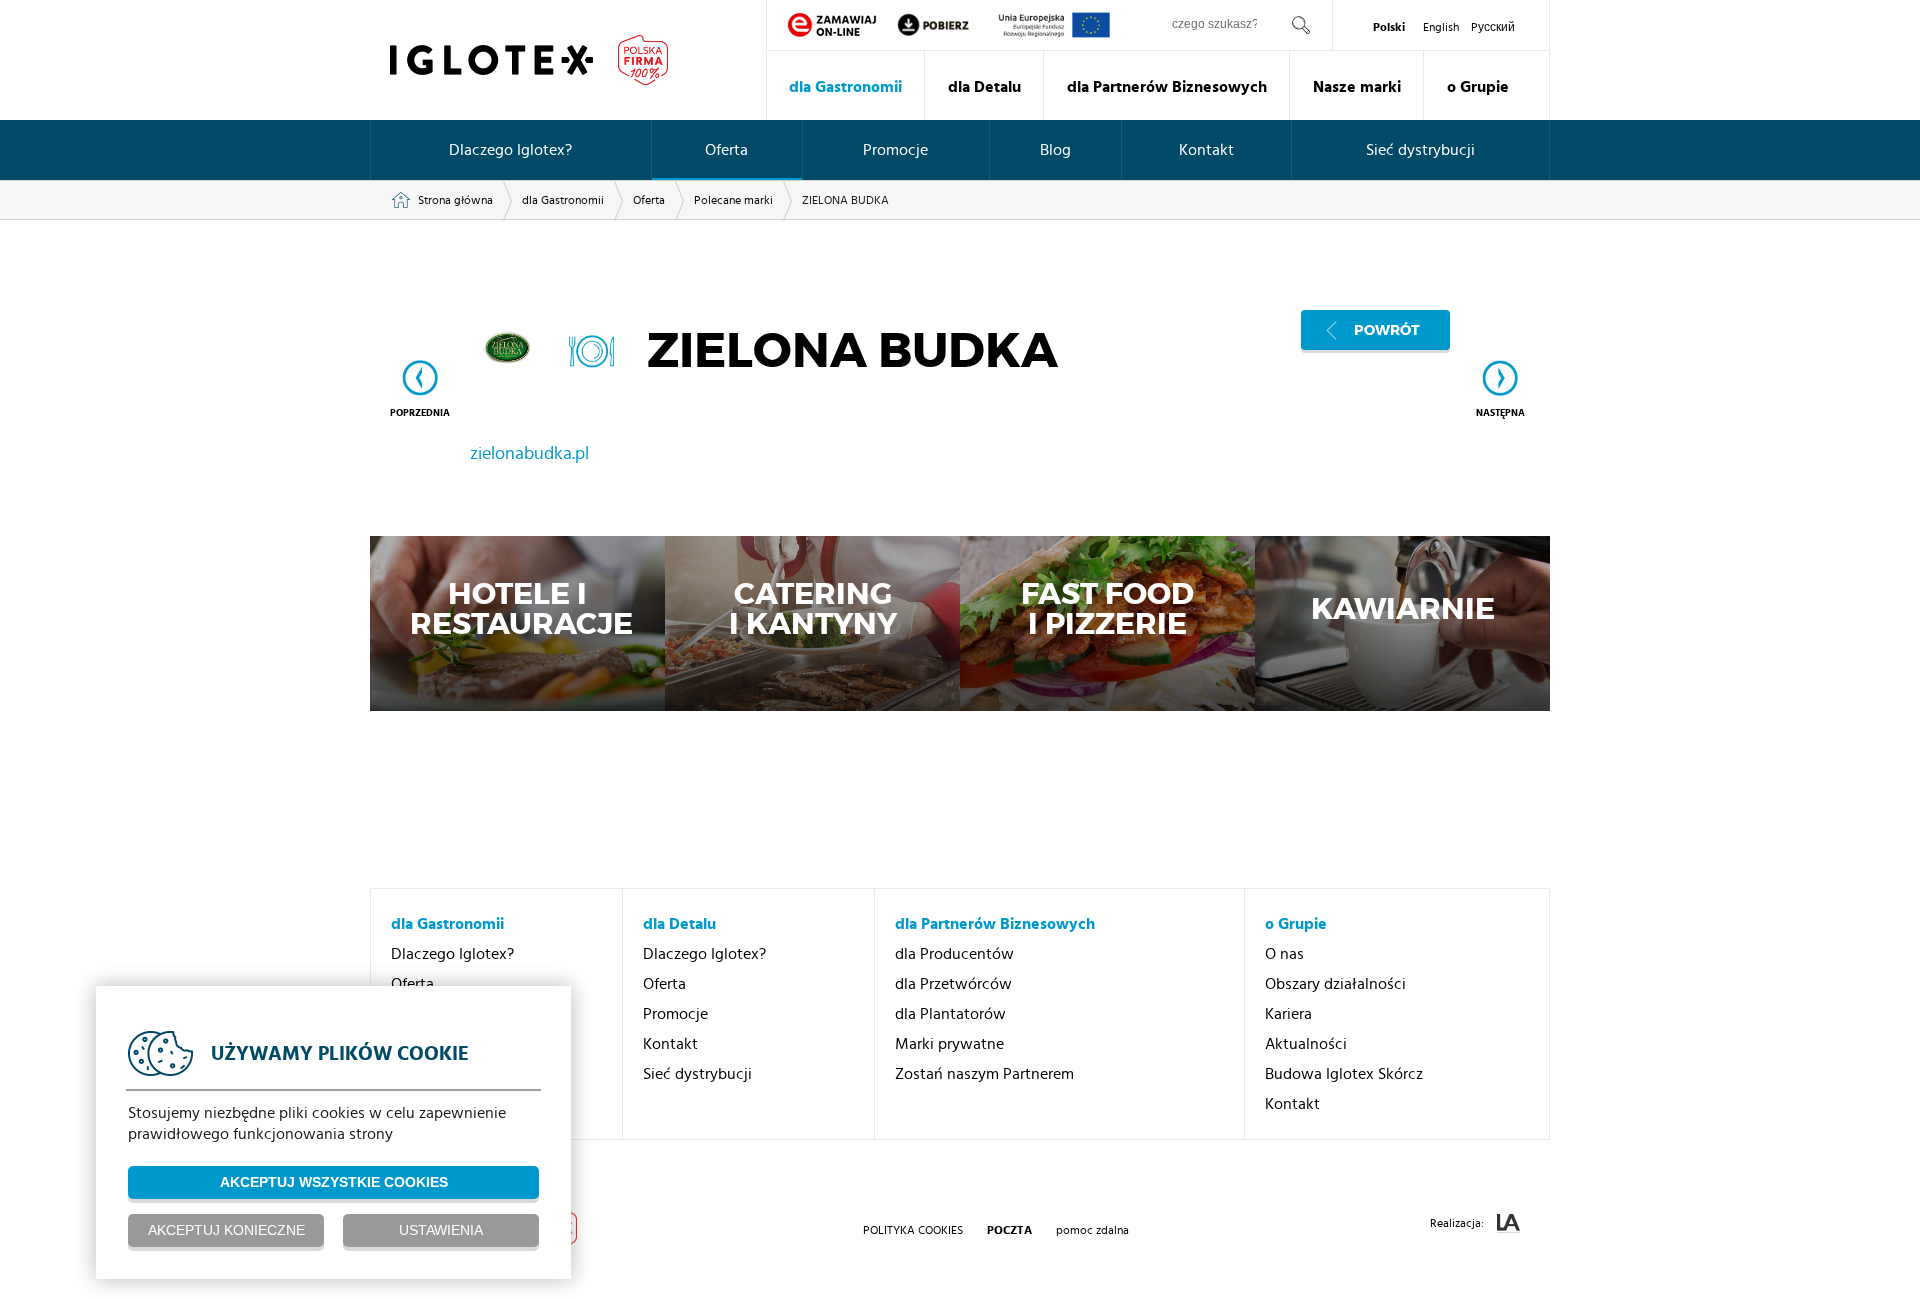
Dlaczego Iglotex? (510, 150)
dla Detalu (984, 87)
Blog (1055, 150)
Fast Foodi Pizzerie (1107, 611)
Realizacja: (1458, 1223)
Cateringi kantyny (813, 611)
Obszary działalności (1335, 984)
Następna (1500, 413)
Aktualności (1306, 1044)
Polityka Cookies (913, 1230)
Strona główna (455, 200)
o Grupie (1478, 87)
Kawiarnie (1403, 611)
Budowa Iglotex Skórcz (1344, 1074)
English (1441, 27)
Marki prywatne (949, 1044)
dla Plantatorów (950, 1014)
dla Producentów (954, 954)
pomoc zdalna (1092, 1230)
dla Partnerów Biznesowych (1167, 87)
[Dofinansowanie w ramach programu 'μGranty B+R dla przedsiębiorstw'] (1054, 25)
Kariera (1288, 1014)
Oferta (726, 150)
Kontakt (1206, 150)
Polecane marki (733, 200)
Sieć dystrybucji (1420, 150)
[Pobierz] (947, 25)
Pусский (1493, 27)
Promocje (895, 150)
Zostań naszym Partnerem (984, 1074)
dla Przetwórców (953, 984)
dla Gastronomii (845, 87)
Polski (1389, 27)
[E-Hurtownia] (832, 25)
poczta (1009, 1230)
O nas (1284, 954)
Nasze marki (1357, 87)
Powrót (1387, 330)
